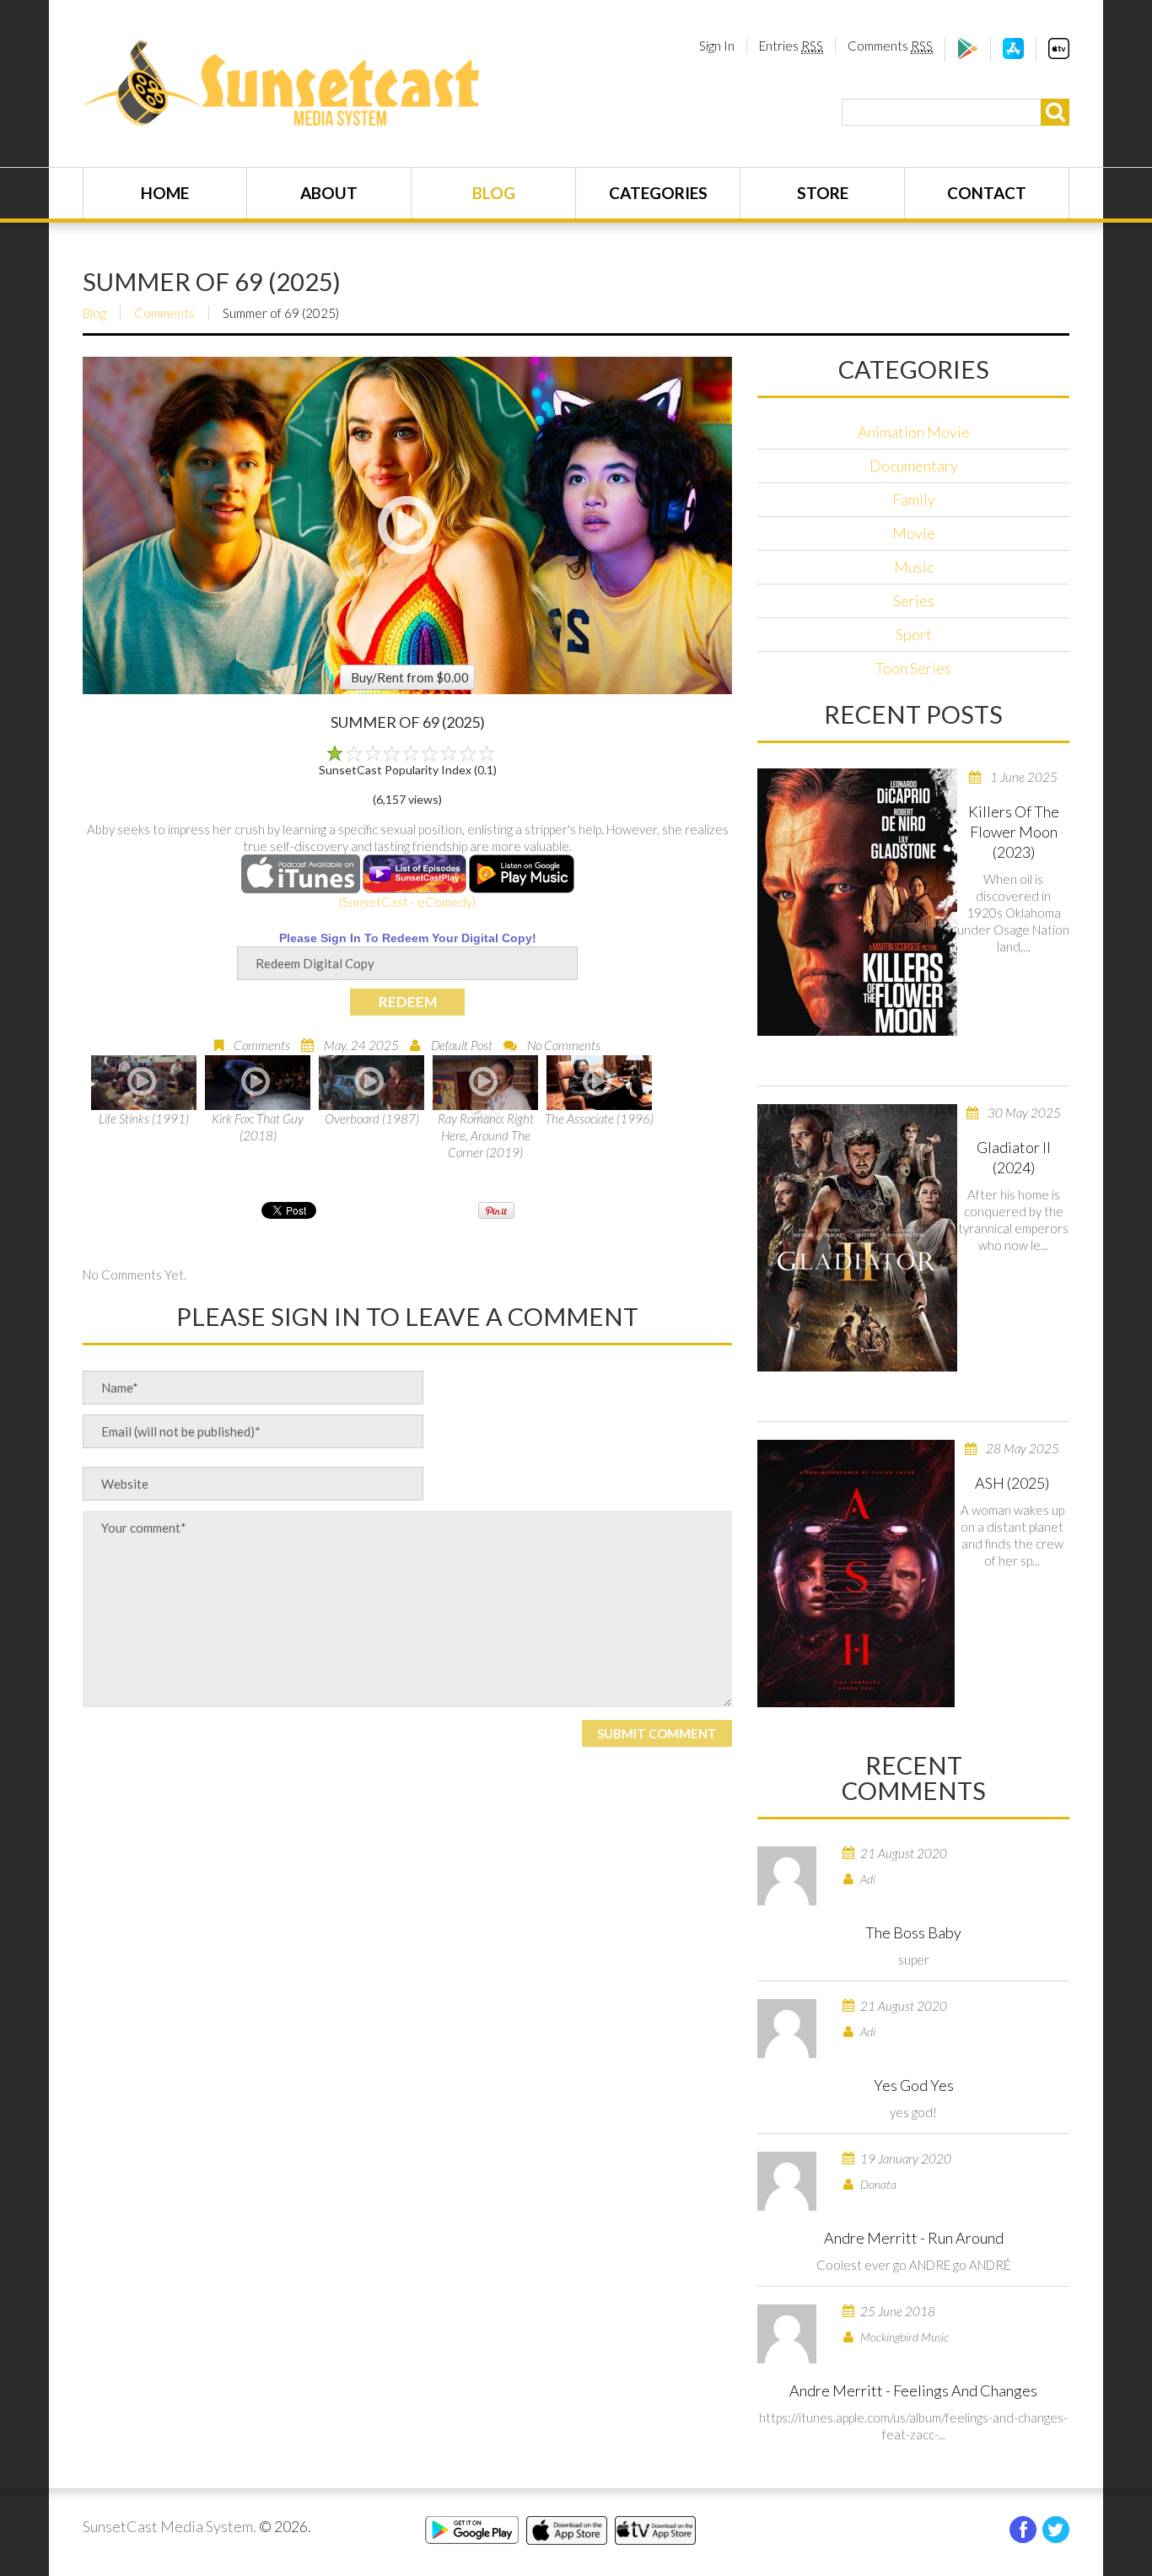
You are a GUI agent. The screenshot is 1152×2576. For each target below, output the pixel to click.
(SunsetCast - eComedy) (407, 902)
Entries (791, 46)
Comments (890, 46)
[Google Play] (968, 54)
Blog (494, 193)
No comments (564, 1045)
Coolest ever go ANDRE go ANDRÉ (913, 2265)
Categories (658, 193)
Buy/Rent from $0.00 (410, 677)
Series (914, 601)
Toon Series (913, 668)
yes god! (913, 2112)
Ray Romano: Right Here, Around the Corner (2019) (486, 1135)
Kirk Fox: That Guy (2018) (258, 1127)
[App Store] (1013, 54)
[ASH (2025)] (856, 1574)
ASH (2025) (1012, 1483)
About (329, 193)
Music (914, 567)
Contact (987, 193)
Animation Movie (914, 432)
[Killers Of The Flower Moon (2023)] (857, 902)
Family (914, 499)
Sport (914, 634)
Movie (914, 533)
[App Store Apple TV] (1059, 54)
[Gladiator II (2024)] (857, 1238)
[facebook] (1023, 2530)
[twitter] (1056, 2530)
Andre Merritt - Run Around (914, 2238)
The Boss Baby (913, 1932)
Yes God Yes (914, 2085)
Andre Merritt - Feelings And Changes (913, 2390)
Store (823, 193)
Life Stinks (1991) (144, 1118)
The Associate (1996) (599, 1118)
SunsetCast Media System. (170, 2526)
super (914, 1959)
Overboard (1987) (372, 1118)
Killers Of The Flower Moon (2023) (1014, 832)
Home (165, 193)
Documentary (914, 466)
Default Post (462, 1045)
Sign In (717, 46)
